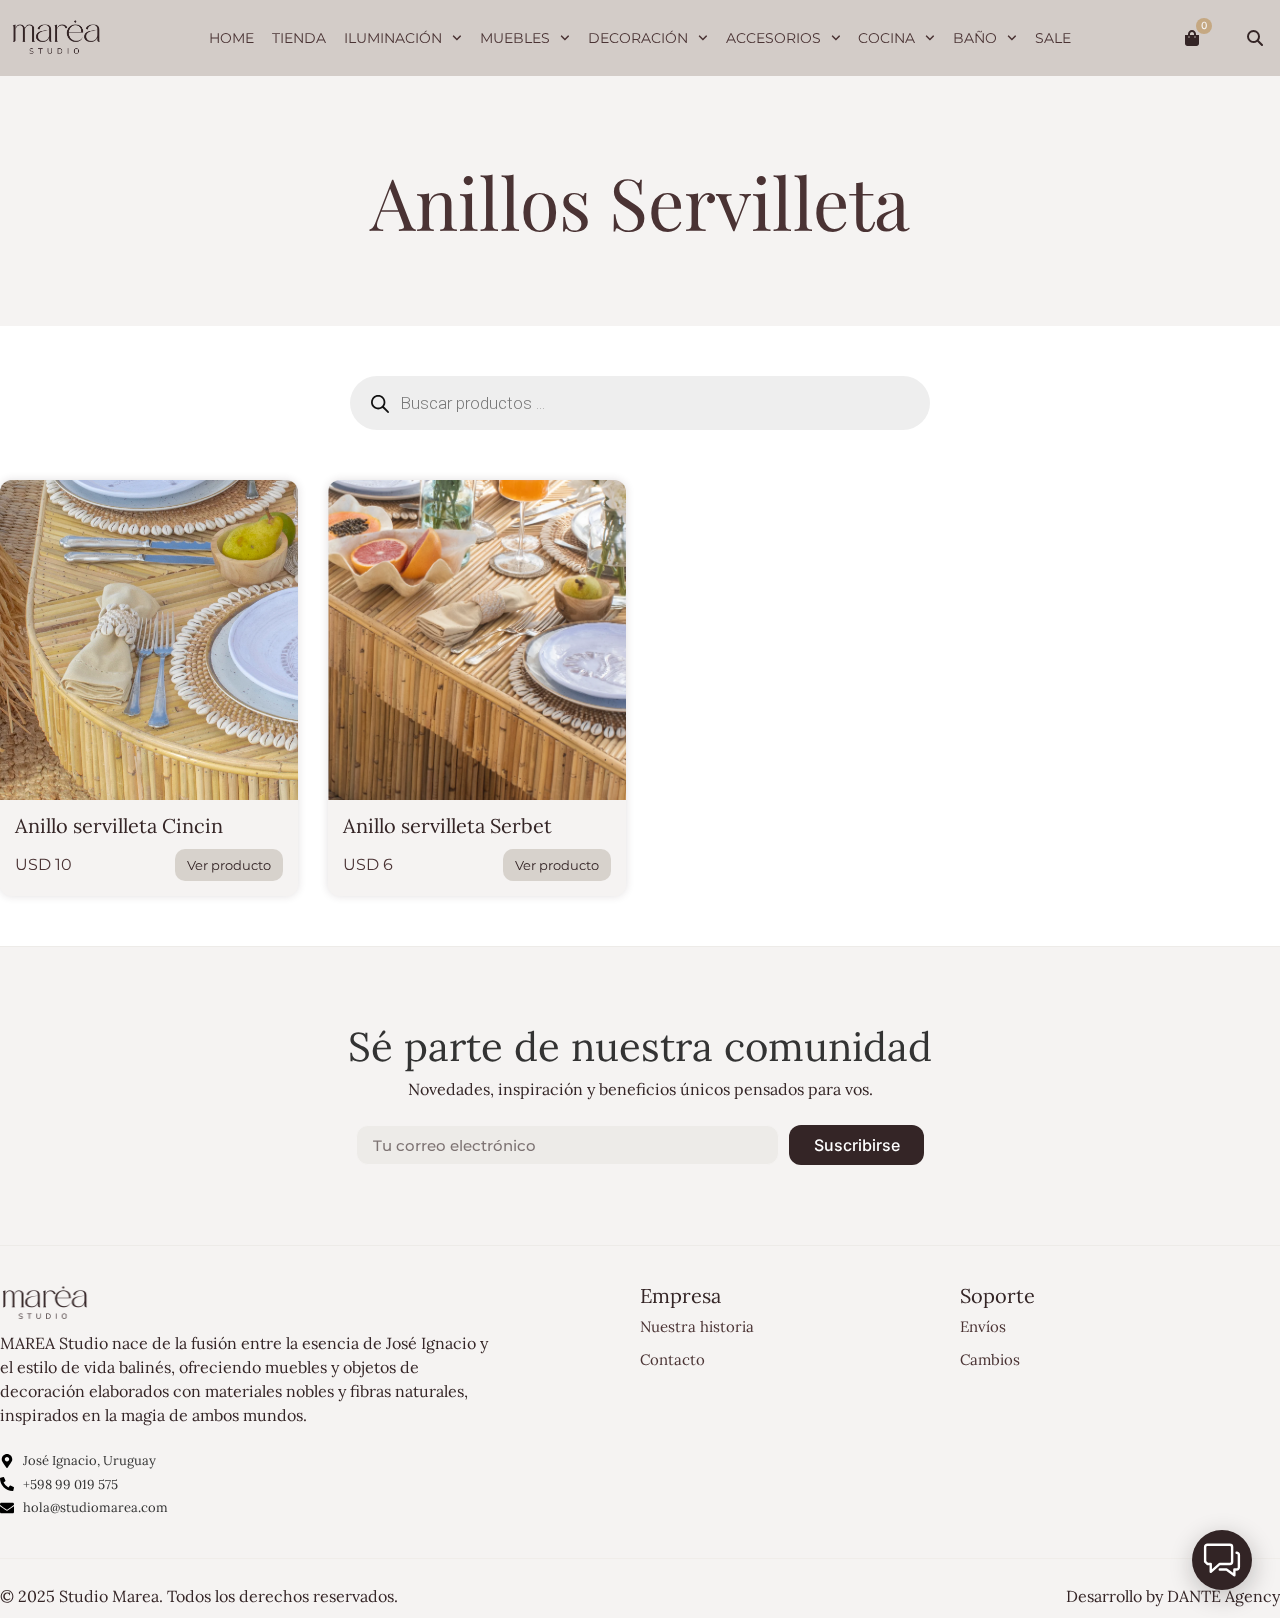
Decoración (638, 38)
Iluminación (393, 38)
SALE (1053, 38)
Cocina (886, 38)
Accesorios (773, 38)
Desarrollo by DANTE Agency (1173, 1596)
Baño (975, 38)
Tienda (299, 38)
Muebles (515, 38)
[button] (1222, 1560)
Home (231, 38)
